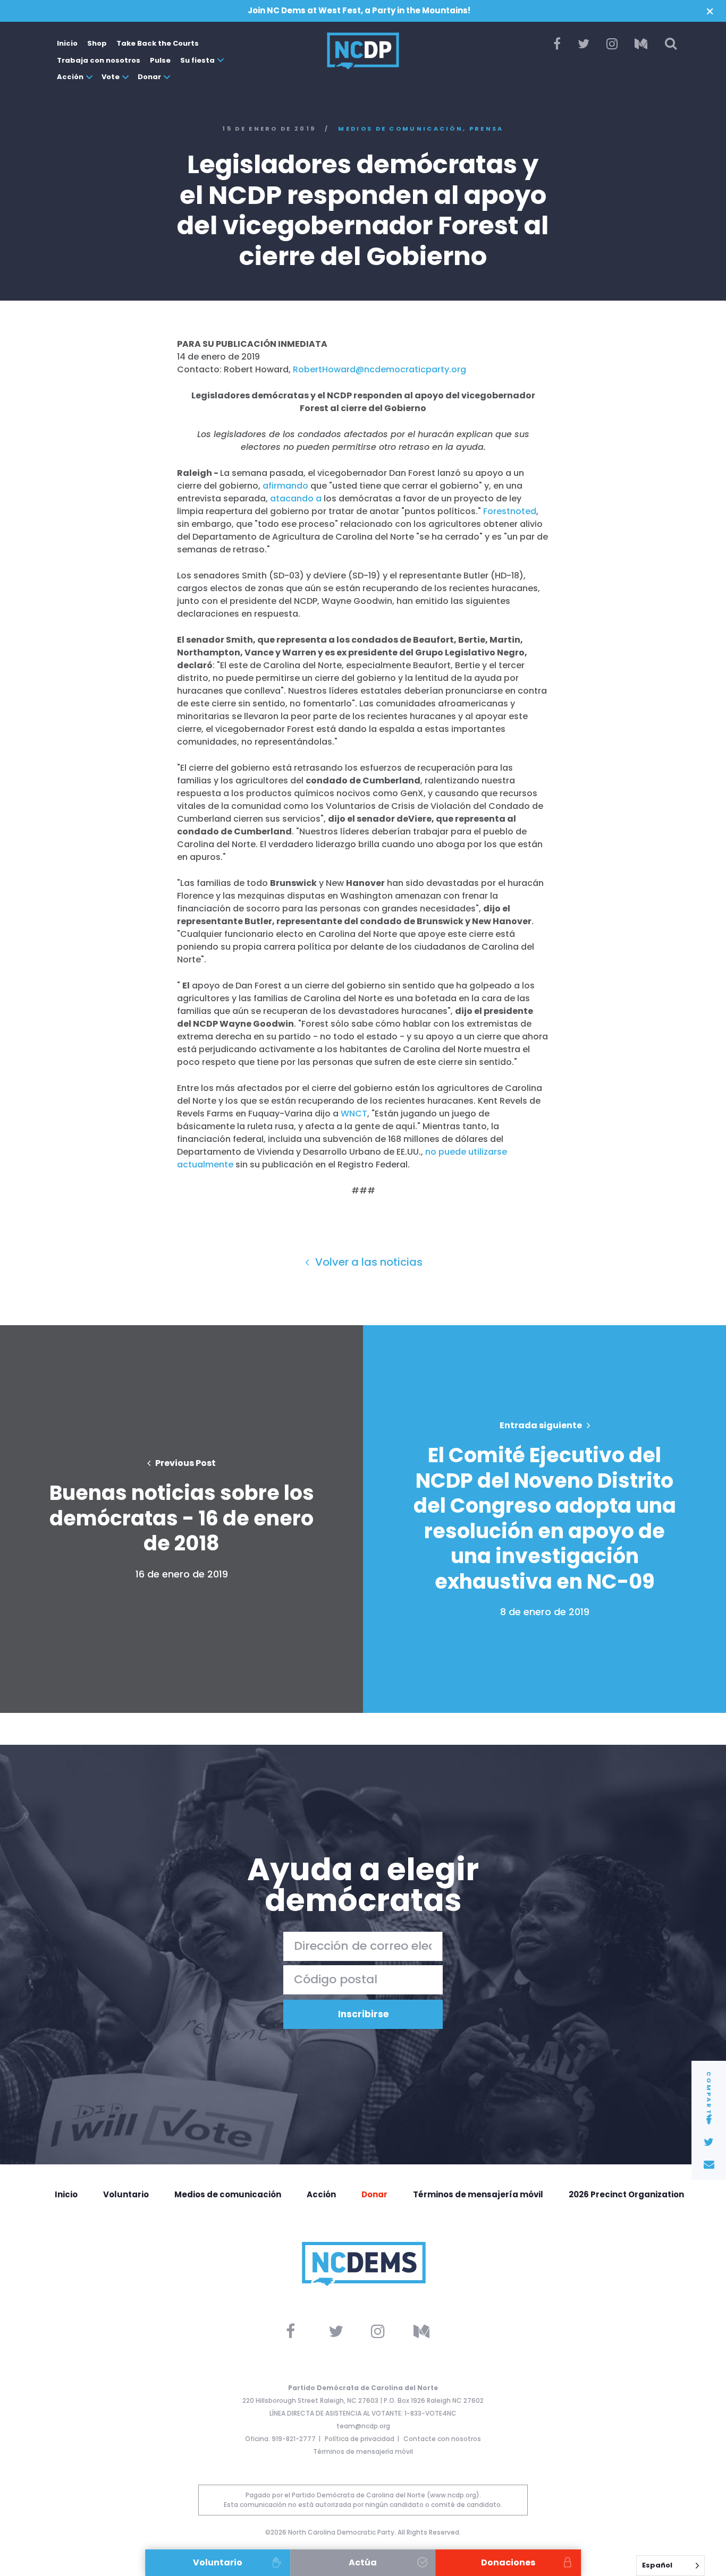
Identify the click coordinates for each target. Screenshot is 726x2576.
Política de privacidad (360, 2439)
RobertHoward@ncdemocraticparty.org (379, 369)
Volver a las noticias (368, 1262)
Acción (70, 77)
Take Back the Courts (158, 43)
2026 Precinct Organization (626, 2194)
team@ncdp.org (363, 2426)
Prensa (487, 129)
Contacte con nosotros (442, 2439)
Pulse (160, 60)
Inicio (67, 43)
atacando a (296, 498)
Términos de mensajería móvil (478, 2194)
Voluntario (126, 2194)
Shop (97, 43)
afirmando (285, 486)
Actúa (363, 2562)
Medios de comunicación (400, 129)
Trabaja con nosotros (99, 60)
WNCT (354, 1114)
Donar (149, 77)
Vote (111, 77)
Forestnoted (510, 511)
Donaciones (508, 2562)
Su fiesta (197, 60)
